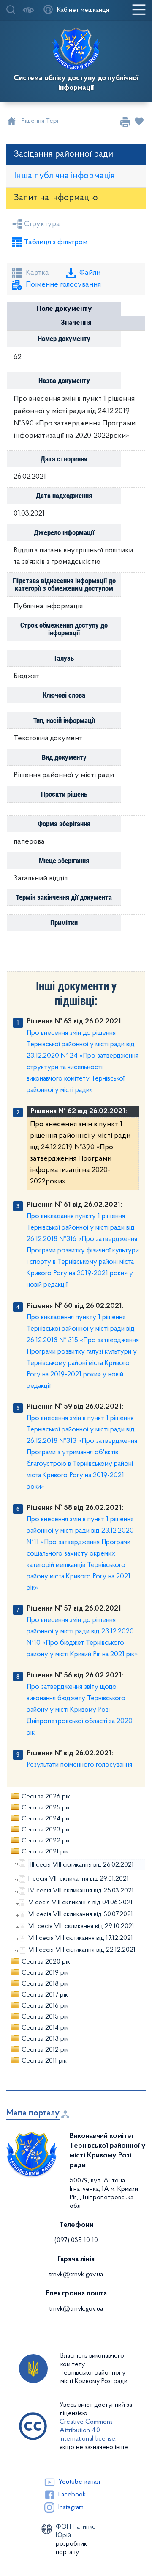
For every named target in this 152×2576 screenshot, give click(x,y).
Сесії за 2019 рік (45, 1973)
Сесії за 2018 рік (45, 1984)
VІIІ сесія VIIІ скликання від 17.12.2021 (81, 1938)
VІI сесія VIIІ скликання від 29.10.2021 (81, 1926)
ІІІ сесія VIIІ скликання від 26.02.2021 (82, 1865)
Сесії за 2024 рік (46, 1819)
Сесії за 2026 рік (46, 1797)
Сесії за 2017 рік (45, 1995)
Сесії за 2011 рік (44, 2061)
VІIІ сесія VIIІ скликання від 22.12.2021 (82, 1950)
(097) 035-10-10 (76, 2240)
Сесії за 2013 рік (45, 2039)
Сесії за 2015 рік (45, 2017)
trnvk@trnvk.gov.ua (76, 2275)
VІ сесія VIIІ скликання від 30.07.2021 (81, 1914)
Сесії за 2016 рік (45, 2006)
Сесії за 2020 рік (46, 1962)
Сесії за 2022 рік (46, 1841)
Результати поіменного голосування (79, 1765)
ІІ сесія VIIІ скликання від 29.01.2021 (79, 1879)
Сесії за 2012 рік (45, 2050)
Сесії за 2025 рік (46, 1808)
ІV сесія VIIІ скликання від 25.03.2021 (81, 1891)
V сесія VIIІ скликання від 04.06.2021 (80, 1903)
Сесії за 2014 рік (45, 2028)
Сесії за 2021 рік (45, 1852)
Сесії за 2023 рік (46, 1830)
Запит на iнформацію (56, 198)
